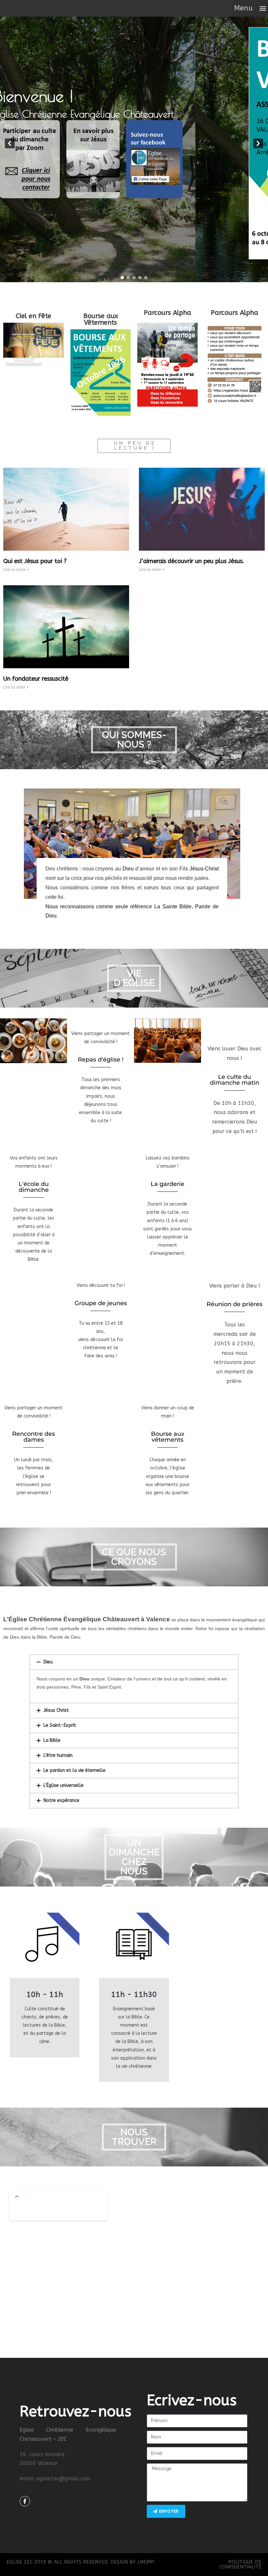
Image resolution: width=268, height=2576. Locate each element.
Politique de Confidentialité (240, 2564)
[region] (134, 143)
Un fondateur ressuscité (36, 679)
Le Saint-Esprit (60, 1725)
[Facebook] (25, 2501)
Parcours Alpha (167, 313)
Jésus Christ (56, 1710)
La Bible (52, 1740)
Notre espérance (61, 1800)
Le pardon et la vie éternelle (75, 1770)
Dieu (48, 1662)
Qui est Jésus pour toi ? (35, 561)
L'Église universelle (64, 1785)
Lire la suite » (16, 570)
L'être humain (58, 1755)
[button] (250, 8)
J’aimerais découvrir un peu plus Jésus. (192, 561)
